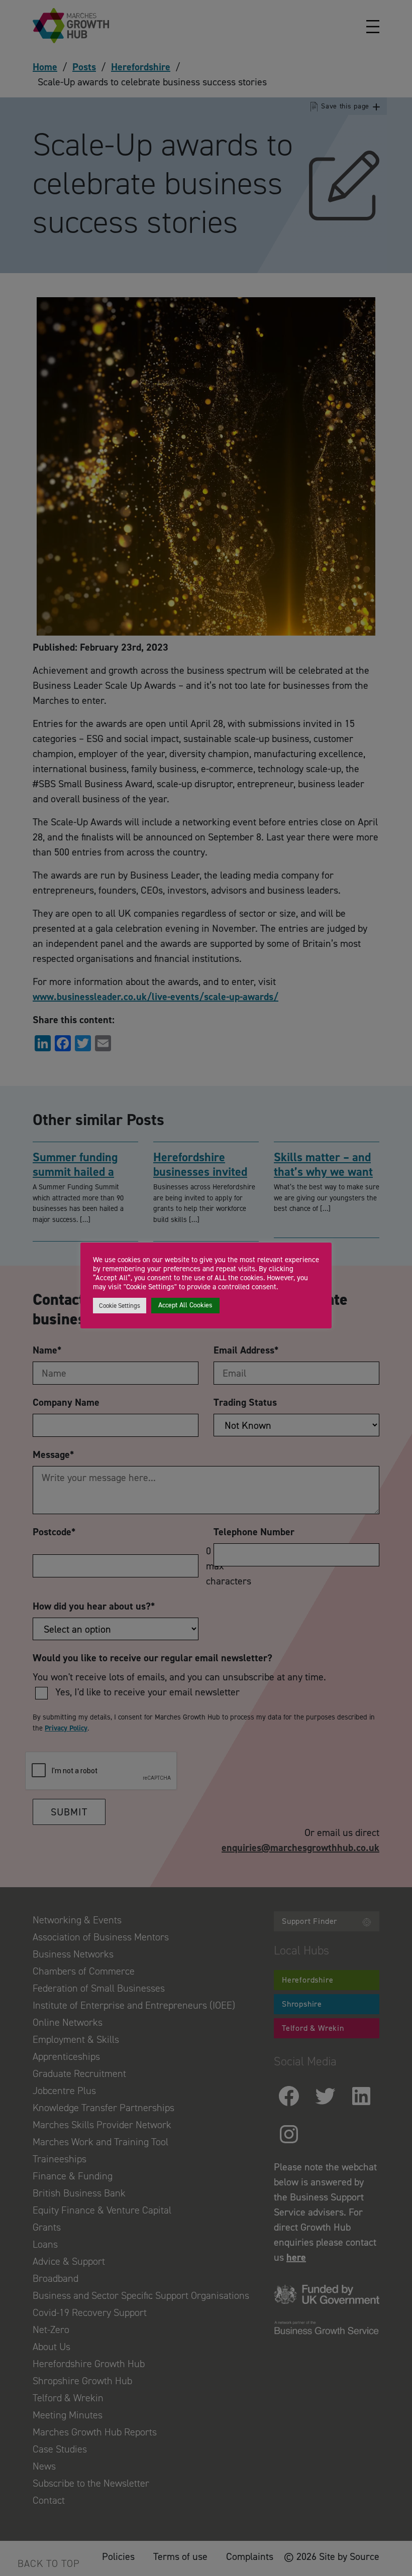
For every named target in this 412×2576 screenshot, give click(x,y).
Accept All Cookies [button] (185, 1305)
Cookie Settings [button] (120, 1306)
